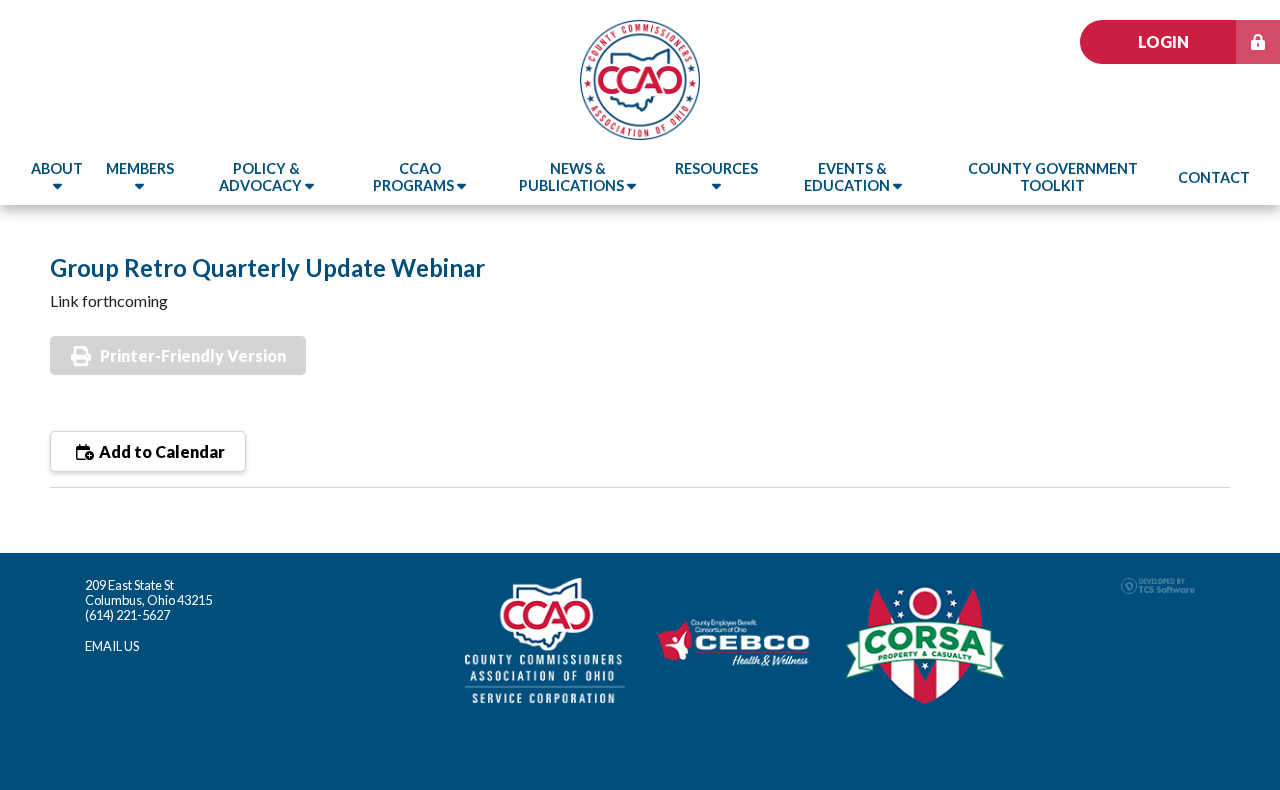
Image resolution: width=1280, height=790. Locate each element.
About (57, 168)
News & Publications (573, 177)
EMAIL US (112, 646)
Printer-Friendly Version (193, 355)
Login (1163, 41)
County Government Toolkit (1053, 177)
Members (140, 168)
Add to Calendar (160, 451)
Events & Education (848, 177)
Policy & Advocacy (262, 177)
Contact (1214, 177)
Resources (716, 168)
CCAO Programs (415, 177)
